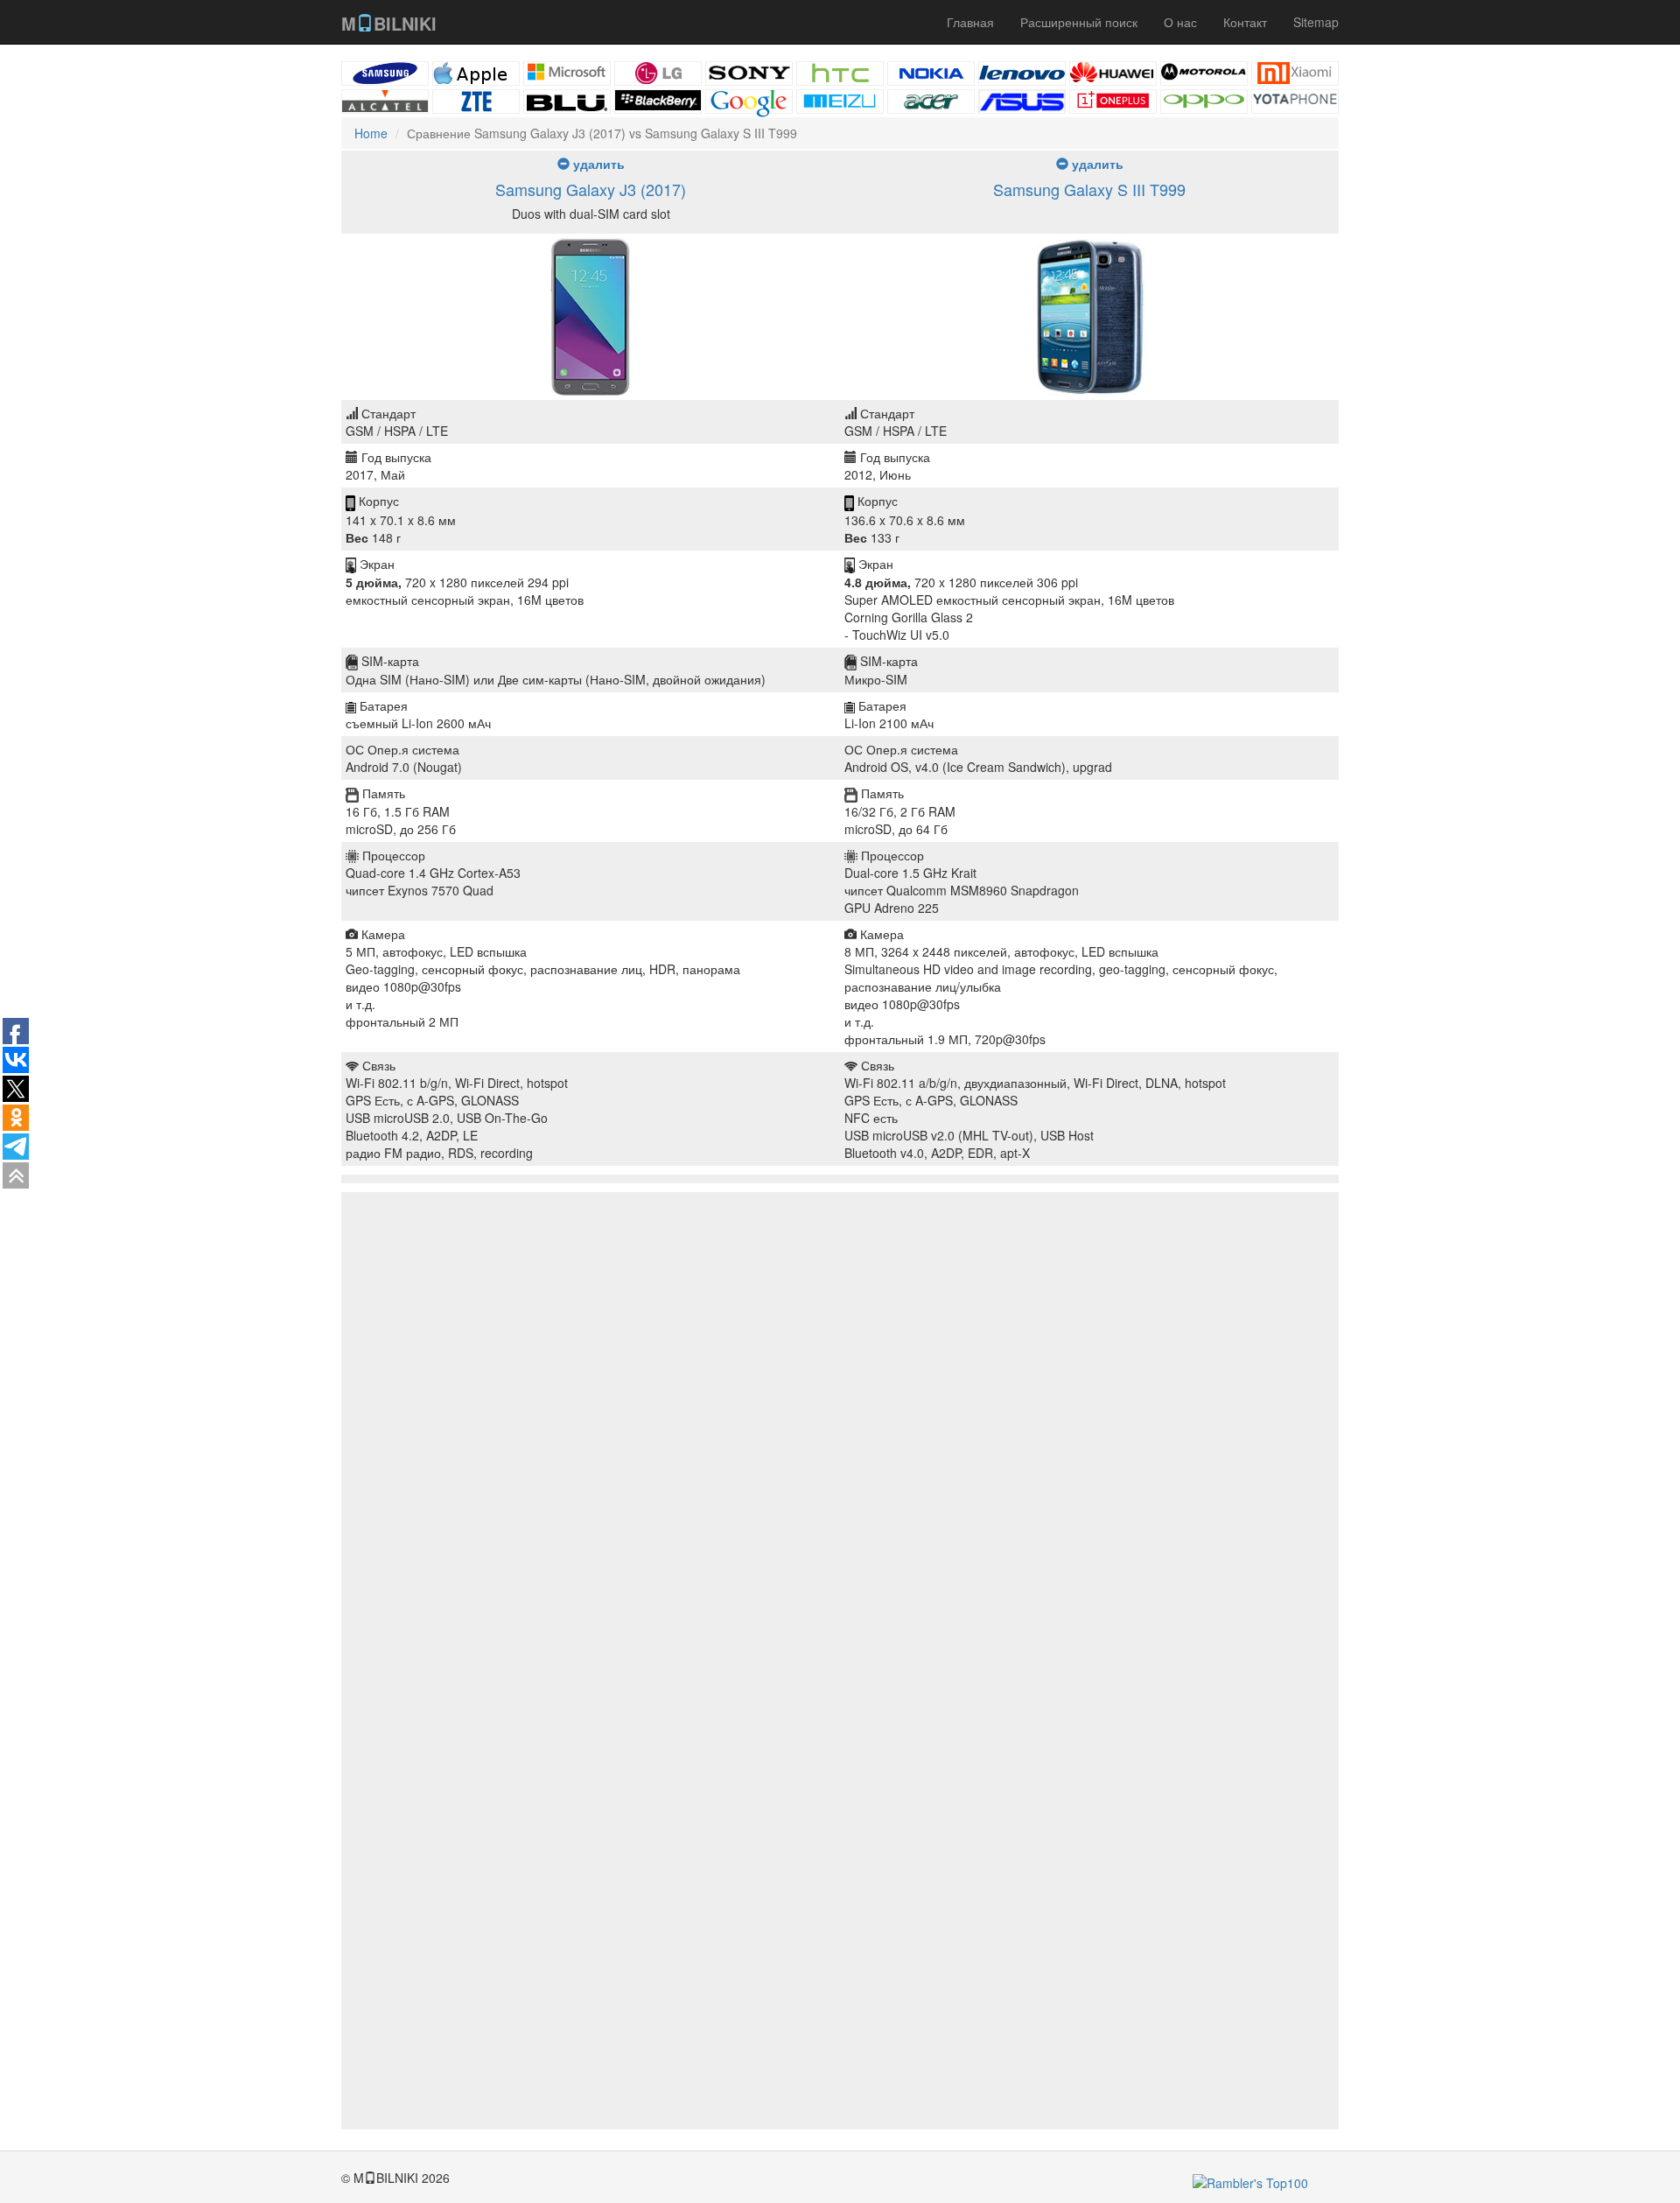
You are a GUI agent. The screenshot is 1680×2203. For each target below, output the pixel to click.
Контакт (1245, 22)
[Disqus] (840, 1451)
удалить (597, 164)
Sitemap (1316, 22)
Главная (970, 22)
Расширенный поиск (1079, 22)
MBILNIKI (389, 23)
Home (371, 133)
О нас (1180, 22)
